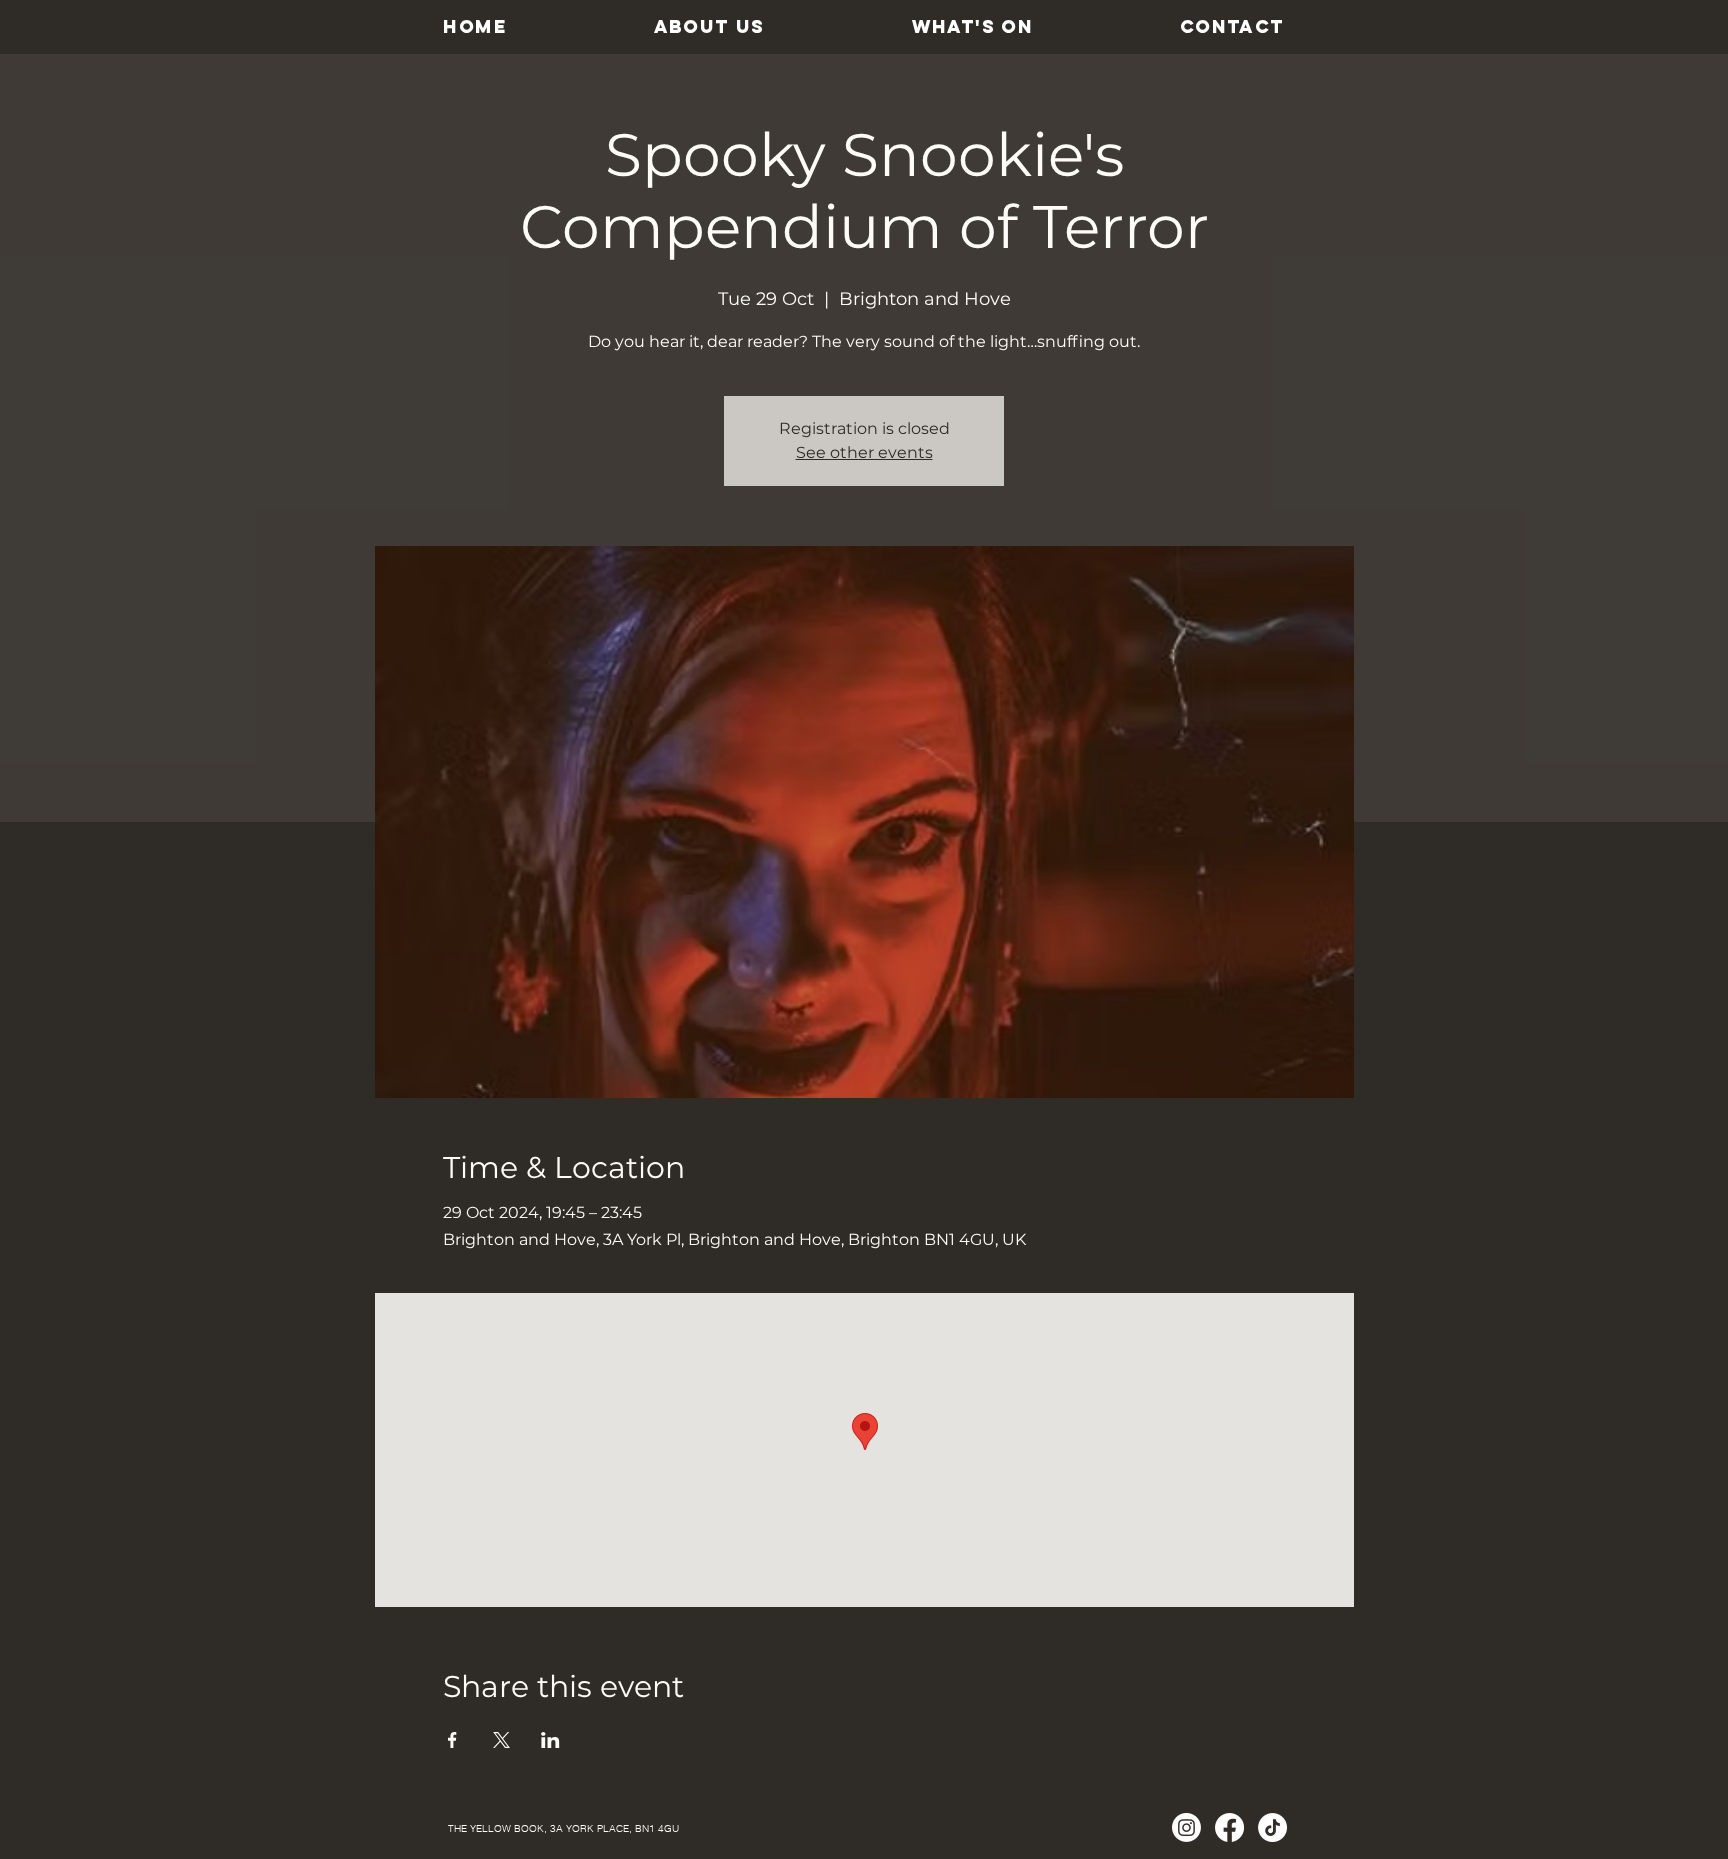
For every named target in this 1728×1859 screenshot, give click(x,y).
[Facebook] (1229, 1827)
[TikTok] (1272, 1827)
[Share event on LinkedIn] (550, 1740)
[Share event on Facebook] (452, 1740)
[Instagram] (1186, 1827)
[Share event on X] (501, 1740)
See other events (864, 452)
